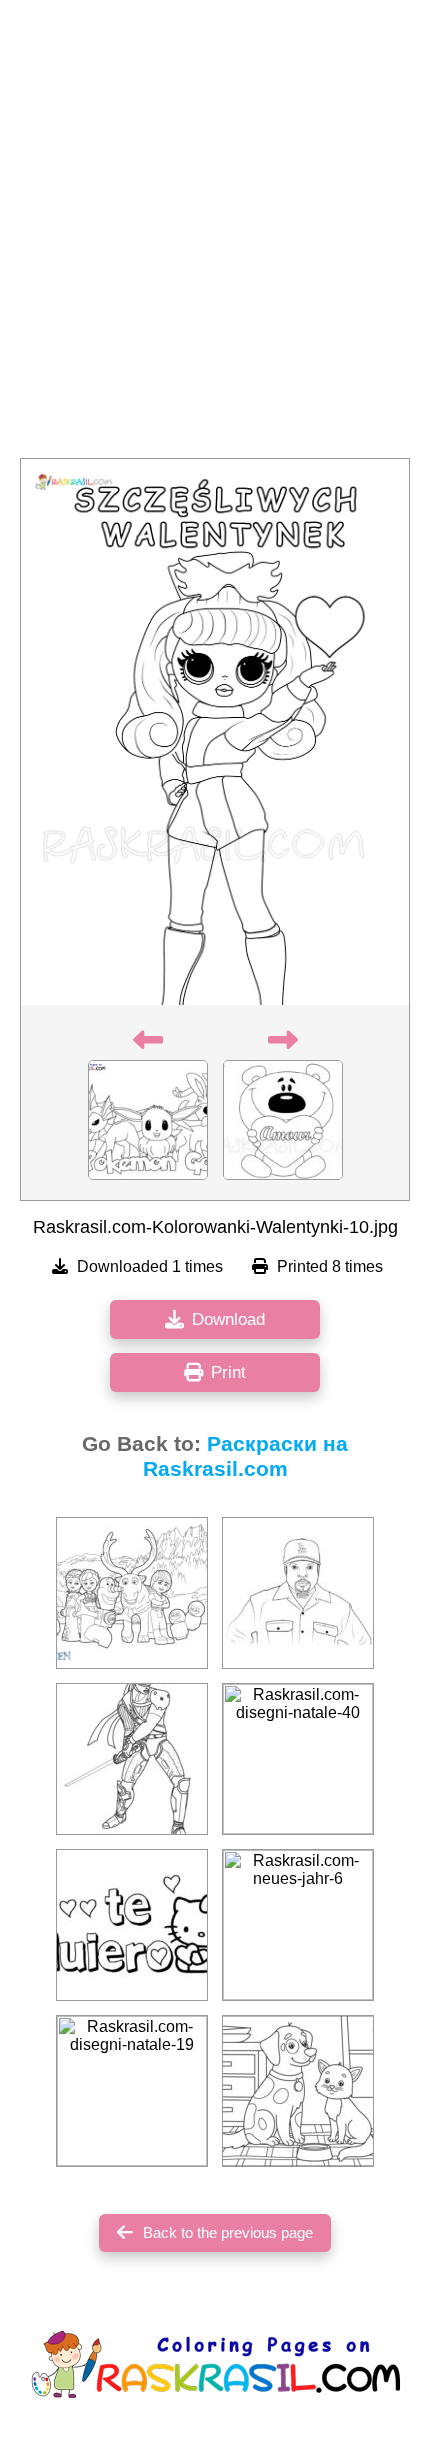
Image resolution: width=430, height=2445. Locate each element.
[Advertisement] (215, 235)
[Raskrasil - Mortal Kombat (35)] (132, 1759)
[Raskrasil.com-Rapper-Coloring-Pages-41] (298, 1593)
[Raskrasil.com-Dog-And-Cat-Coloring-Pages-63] (298, 2091)
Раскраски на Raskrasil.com (246, 1456)
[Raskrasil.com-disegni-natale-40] (298, 1759)
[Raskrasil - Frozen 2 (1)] (132, 1593)
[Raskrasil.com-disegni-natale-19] (132, 2091)
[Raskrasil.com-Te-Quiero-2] (132, 1925)
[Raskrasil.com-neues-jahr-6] (298, 1925)
